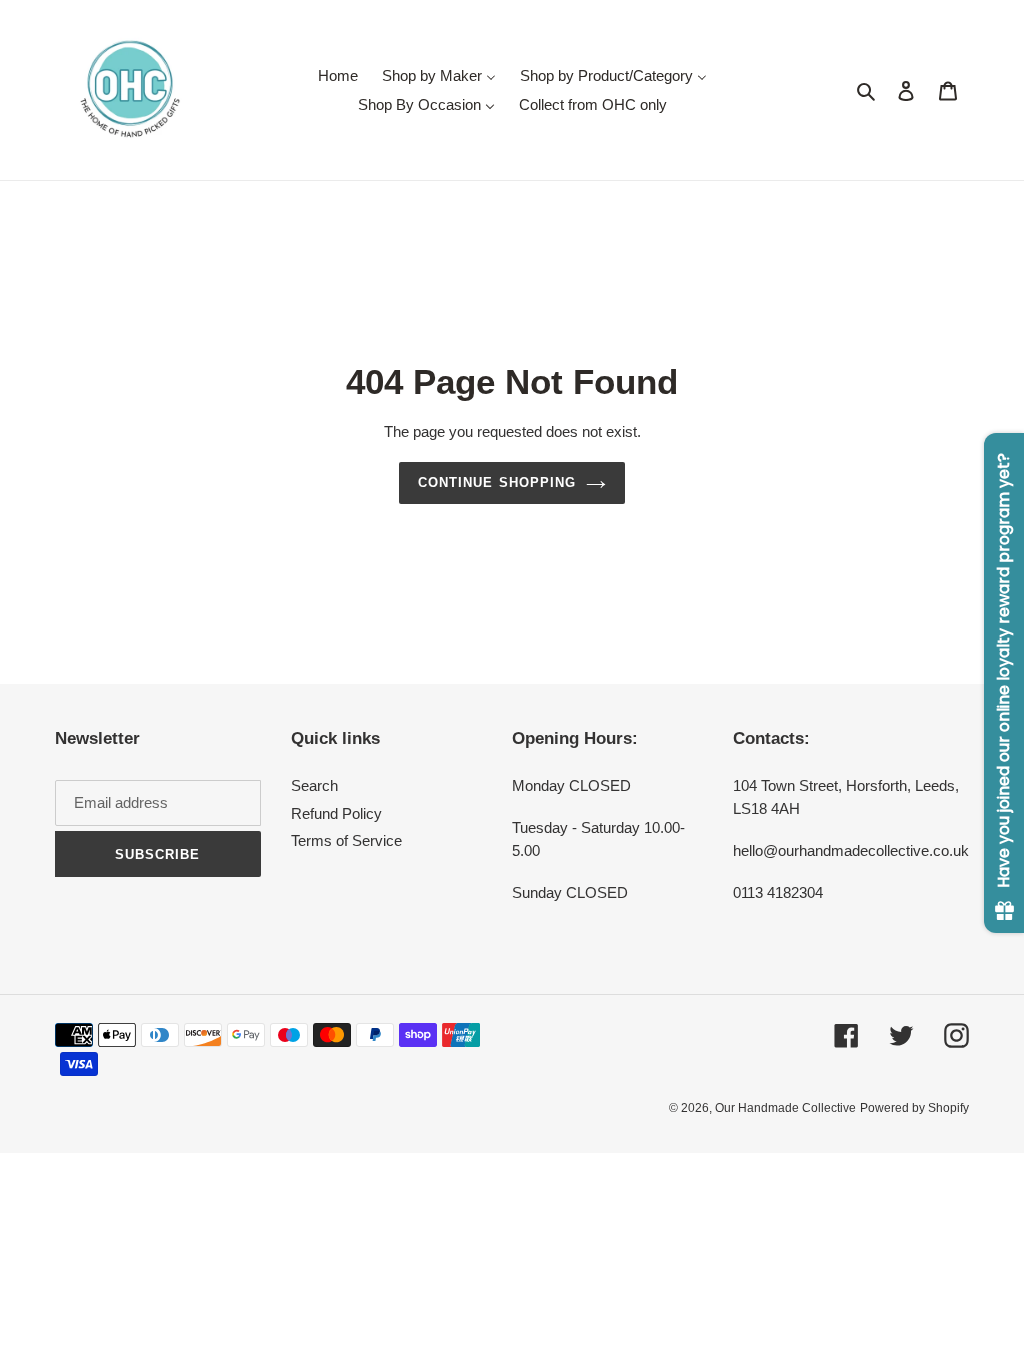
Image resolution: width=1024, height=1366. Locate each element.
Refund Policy (336, 813)
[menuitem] (338, 75)
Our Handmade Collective (785, 1108)
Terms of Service (346, 840)
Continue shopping (497, 482)
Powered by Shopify (914, 1108)
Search (314, 785)
